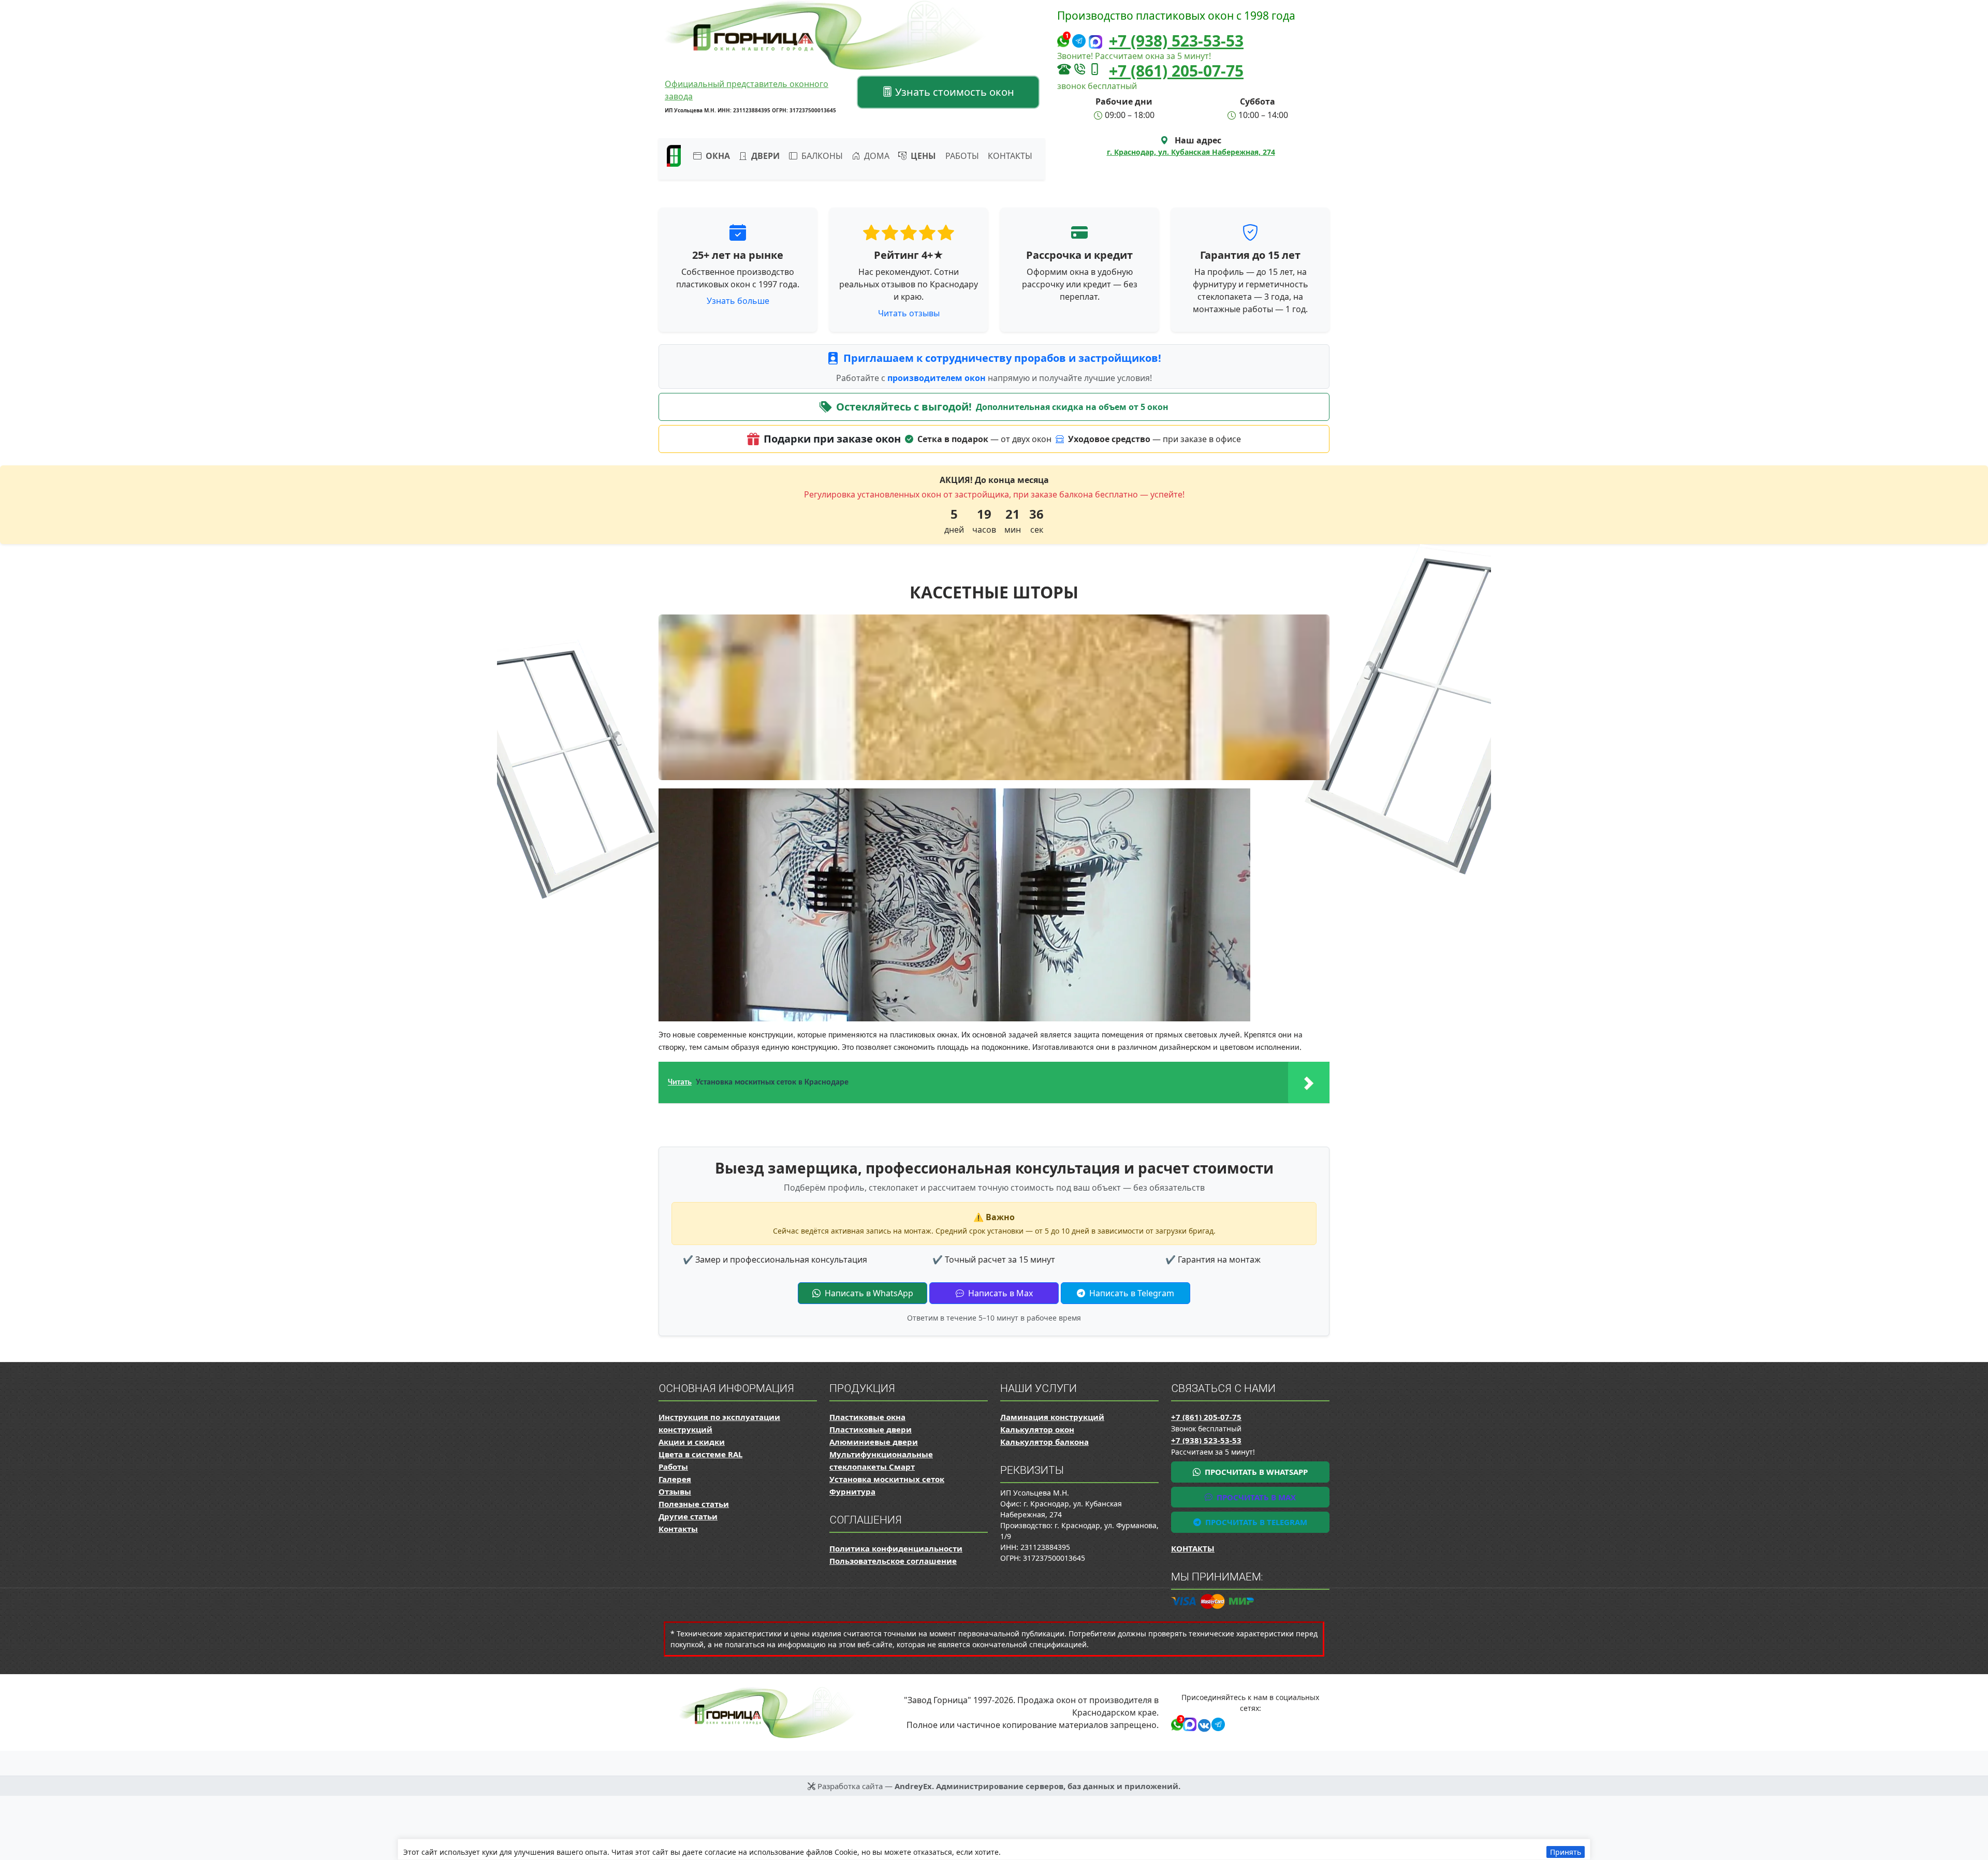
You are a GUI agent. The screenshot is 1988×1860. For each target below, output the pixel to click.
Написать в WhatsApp (868, 1293)
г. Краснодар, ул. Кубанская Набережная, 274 (1191, 152)
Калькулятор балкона (1044, 1442)
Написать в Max (999, 1293)
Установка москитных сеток (887, 1479)
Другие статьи (688, 1516)
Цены (922, 156)
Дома (876, 156)
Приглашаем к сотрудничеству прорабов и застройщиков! (1002, 358)
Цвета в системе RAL (700, 1454)
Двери (764, 156)
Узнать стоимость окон (953, 92)
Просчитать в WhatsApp (1255, 1472)
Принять (1566, 1852)
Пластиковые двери (871, 1429)
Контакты (1010, 156)
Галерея (675, 1479)
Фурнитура (852, 1491)
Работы (962, 156)
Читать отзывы (909, 313)
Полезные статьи (694, 1504)
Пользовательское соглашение (893, 1561)
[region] (994, 1849)
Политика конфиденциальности (896, 1548)
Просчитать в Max (1255, 1497)
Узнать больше (738, 301)
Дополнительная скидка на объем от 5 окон (1072, 407)
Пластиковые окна (867, 1417)
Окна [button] (717, 156)
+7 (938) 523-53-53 (1176, 41)
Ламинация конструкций (1052, 1417)
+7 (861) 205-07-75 (1176, 71)
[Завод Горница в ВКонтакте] (1202, 1724)
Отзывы (675, 1491)
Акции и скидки (692, 1442)
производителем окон (938, 378)
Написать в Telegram (1131, 1293)
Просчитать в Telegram (1255, 1522)
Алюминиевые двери (874, 1442)
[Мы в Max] (1095, 42)
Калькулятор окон (1037, 1429)
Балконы (821, 156)
